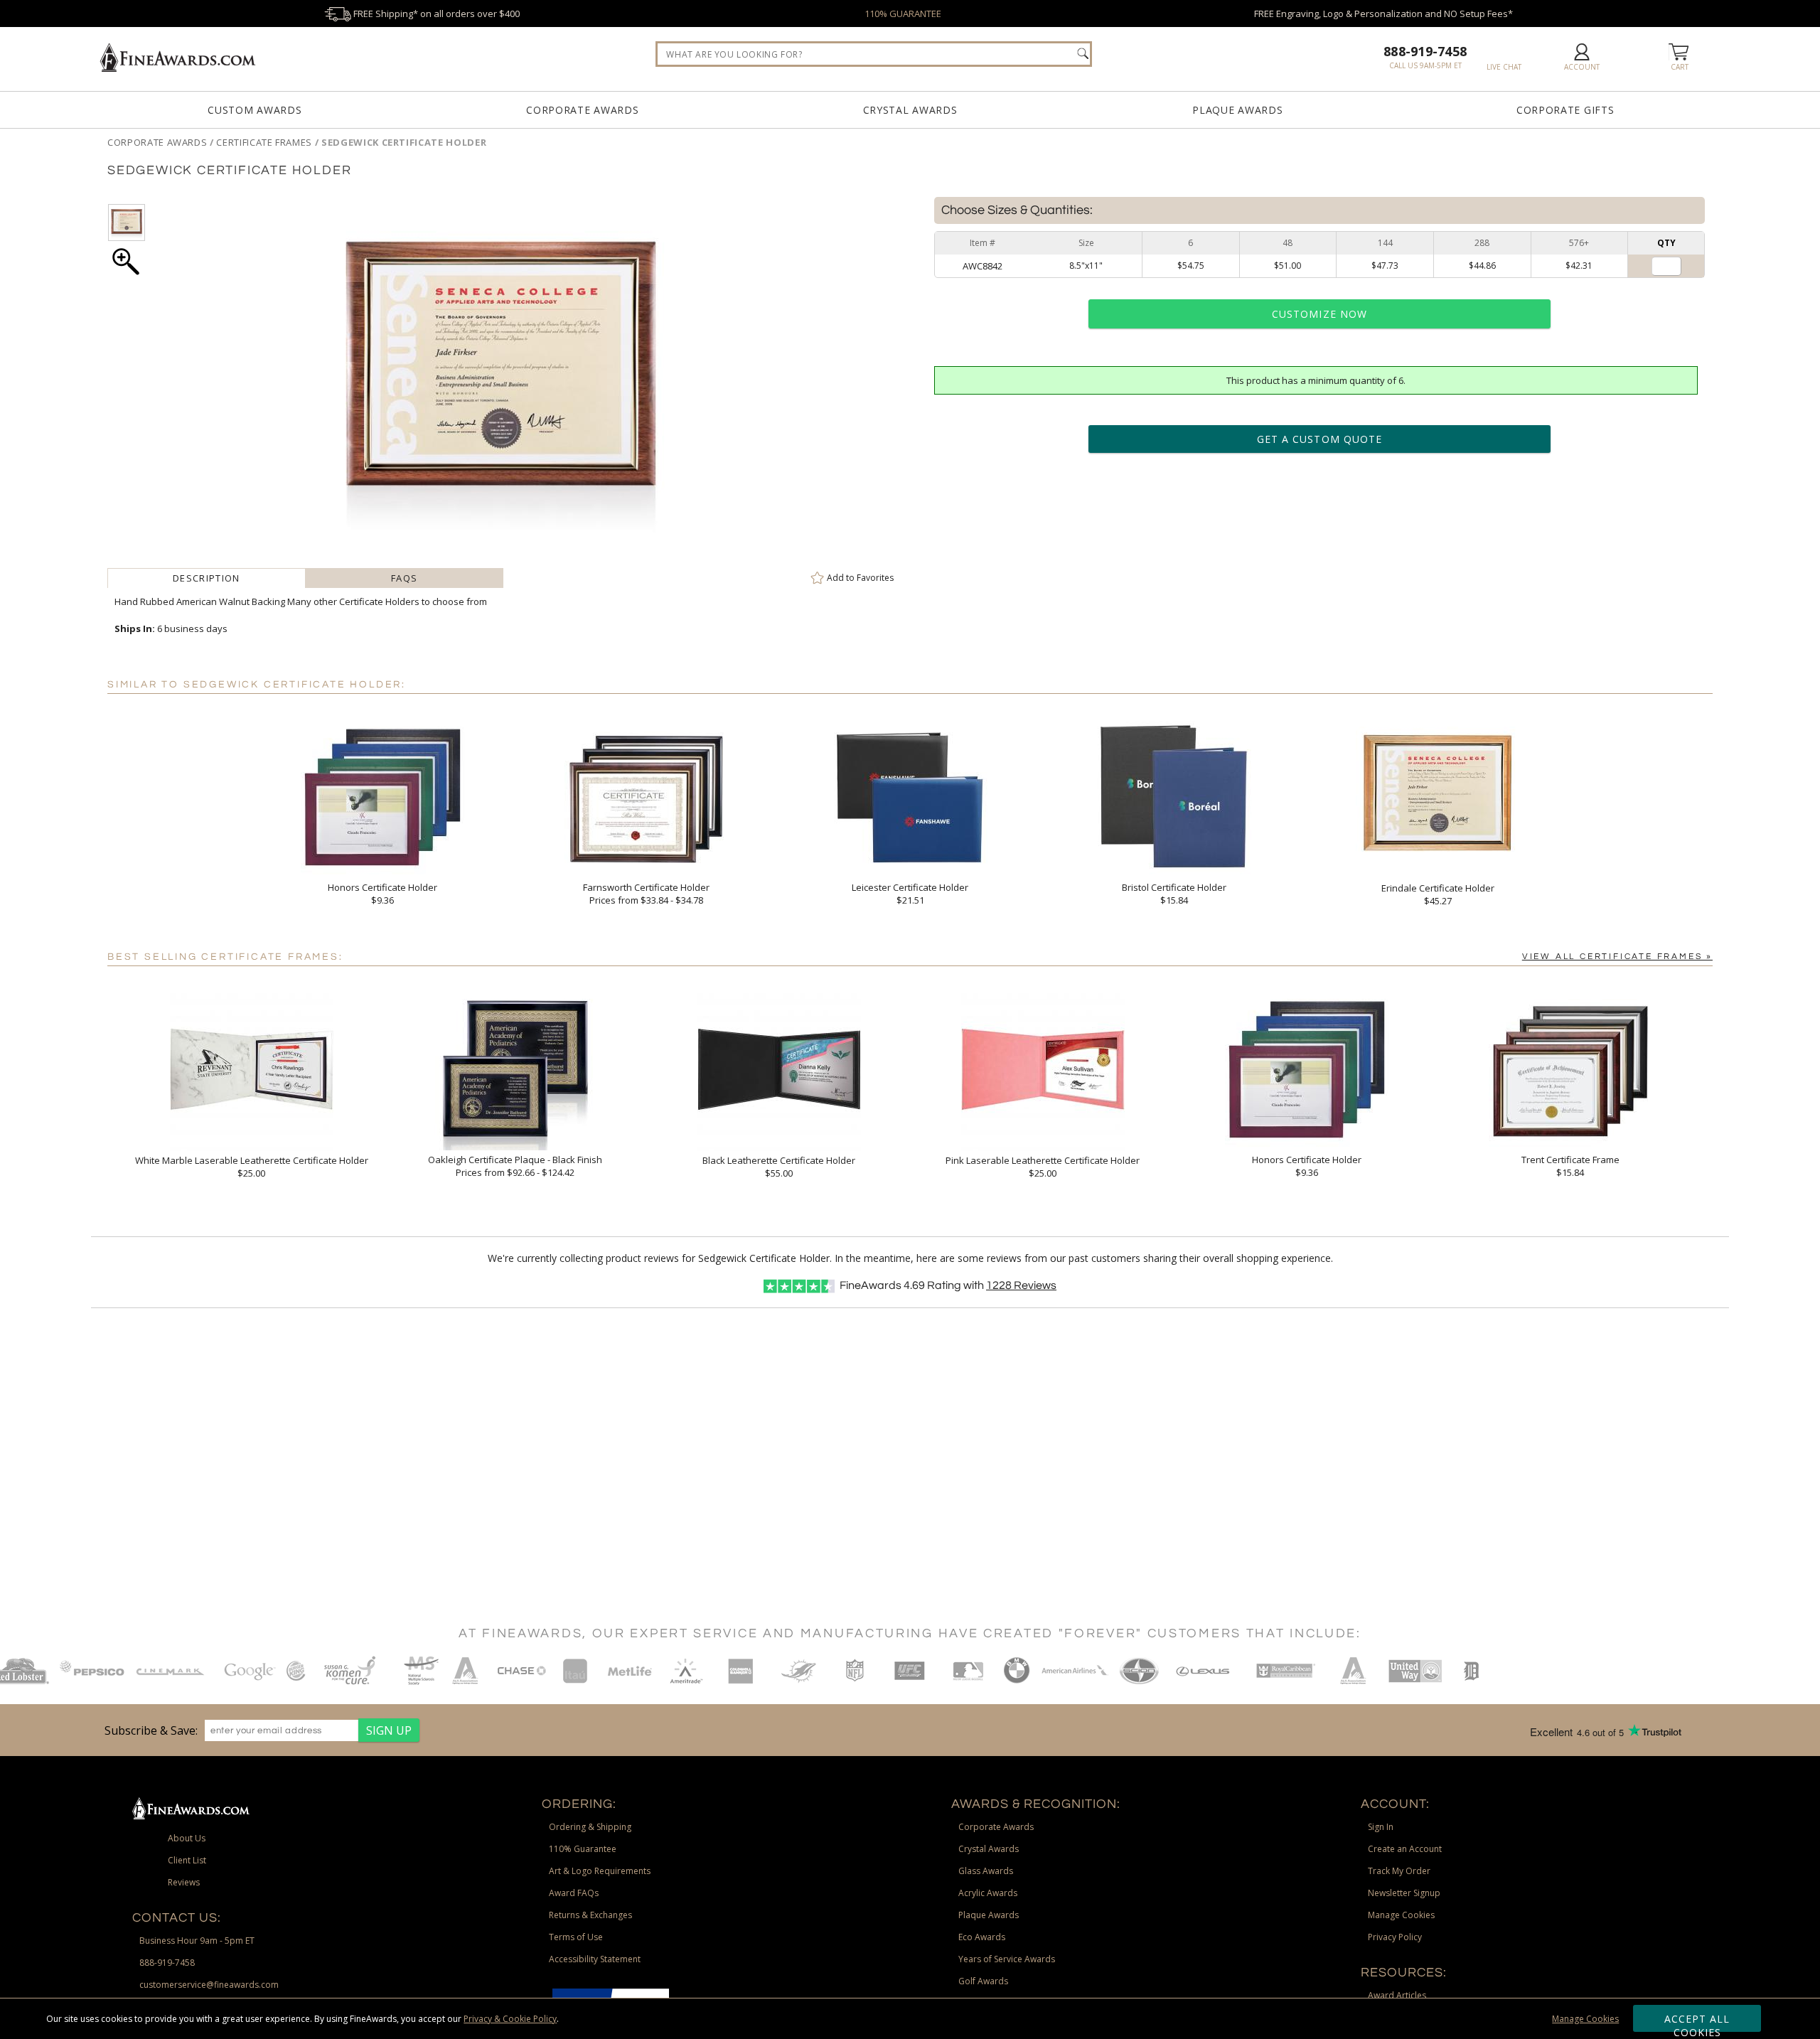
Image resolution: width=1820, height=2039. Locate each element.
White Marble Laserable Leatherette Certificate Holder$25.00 (252, 1167)
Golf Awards (983, 1981)
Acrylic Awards (988, 1893)
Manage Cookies (1585, 2019)
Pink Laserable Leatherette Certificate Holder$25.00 (1043, 1167)
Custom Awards (255, 110)
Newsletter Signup (1404, 1893)
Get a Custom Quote (1319, 439)
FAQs (404, 578)
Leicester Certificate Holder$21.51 (910, 894)
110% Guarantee (583, 1849)
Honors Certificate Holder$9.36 (382, 894)
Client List (187, 1860)
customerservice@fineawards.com (209, 1985)
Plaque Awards (1237, 110)
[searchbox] (874, 54)
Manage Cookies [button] (1401, 1915)
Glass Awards (986, 1871)
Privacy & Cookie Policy (510, 2019)
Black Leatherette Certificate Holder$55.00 (779, 1167)
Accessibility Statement (595, 1959)
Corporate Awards (582, 110)
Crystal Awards (910, 110)
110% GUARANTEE (903, 14)
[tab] (206, 578)
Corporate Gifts (1565, 110)
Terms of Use (576, 1937)
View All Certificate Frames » (1617, 957)
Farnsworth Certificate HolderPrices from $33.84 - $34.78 (646, 894)
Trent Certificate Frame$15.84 (1570, 1166)
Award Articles (1397, 1995)
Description (206, 578)
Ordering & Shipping (590, 1827)
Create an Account (1405, 1849)
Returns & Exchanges (590, 1915)
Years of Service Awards (1007, 1959)
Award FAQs (574, 1893)
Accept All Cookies (1697, 2022)
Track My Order (1399, 1871)
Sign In (1381, 1827)
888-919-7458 (1425, 51)
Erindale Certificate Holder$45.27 (1438, 894)
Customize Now (1319, 314)
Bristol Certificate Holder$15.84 (1174, 894)
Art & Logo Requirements (600, 1871)
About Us (187, 1838)
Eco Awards (982, 1937)
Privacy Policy (1395, 1937)
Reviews (1021, 1285)
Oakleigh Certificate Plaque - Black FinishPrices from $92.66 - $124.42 (515, 1166)
